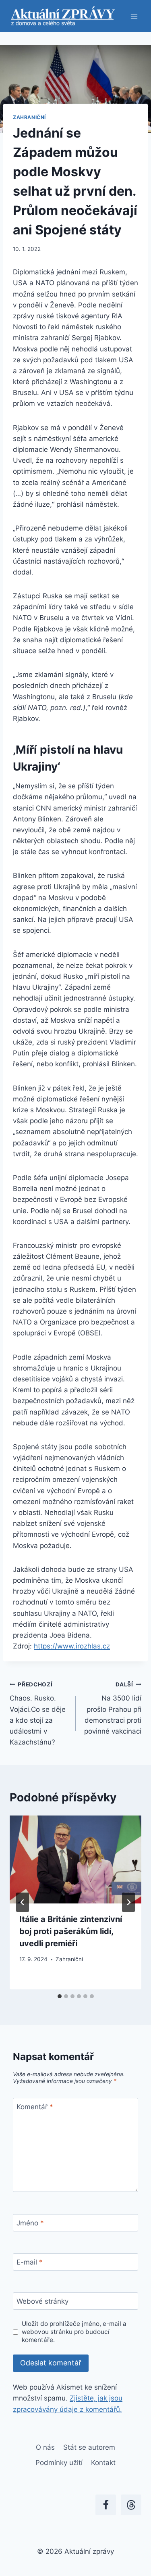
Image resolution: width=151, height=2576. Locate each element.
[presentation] (75, 1859)
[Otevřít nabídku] (134, 16)
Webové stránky (42, 2301)
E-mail (30, 2262)
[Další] (128, 1902)
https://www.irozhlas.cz (72, 1646)
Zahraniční (29, 117)
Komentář (35, 2107)
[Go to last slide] (23, 1902)
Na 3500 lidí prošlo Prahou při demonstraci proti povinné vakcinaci (113, 1708)
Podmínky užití (59, 2463)
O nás (45, 2447)
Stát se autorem (89, 2447)
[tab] (60, 1996)
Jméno (30, 2223)
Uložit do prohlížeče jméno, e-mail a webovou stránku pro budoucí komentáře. (74, 2332)
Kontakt (103, 2463)
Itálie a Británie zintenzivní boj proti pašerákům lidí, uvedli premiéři (71, 1931)
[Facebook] (106, 2505)
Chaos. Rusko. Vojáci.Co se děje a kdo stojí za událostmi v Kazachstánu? (38, 1714)
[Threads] (131, 2505)
